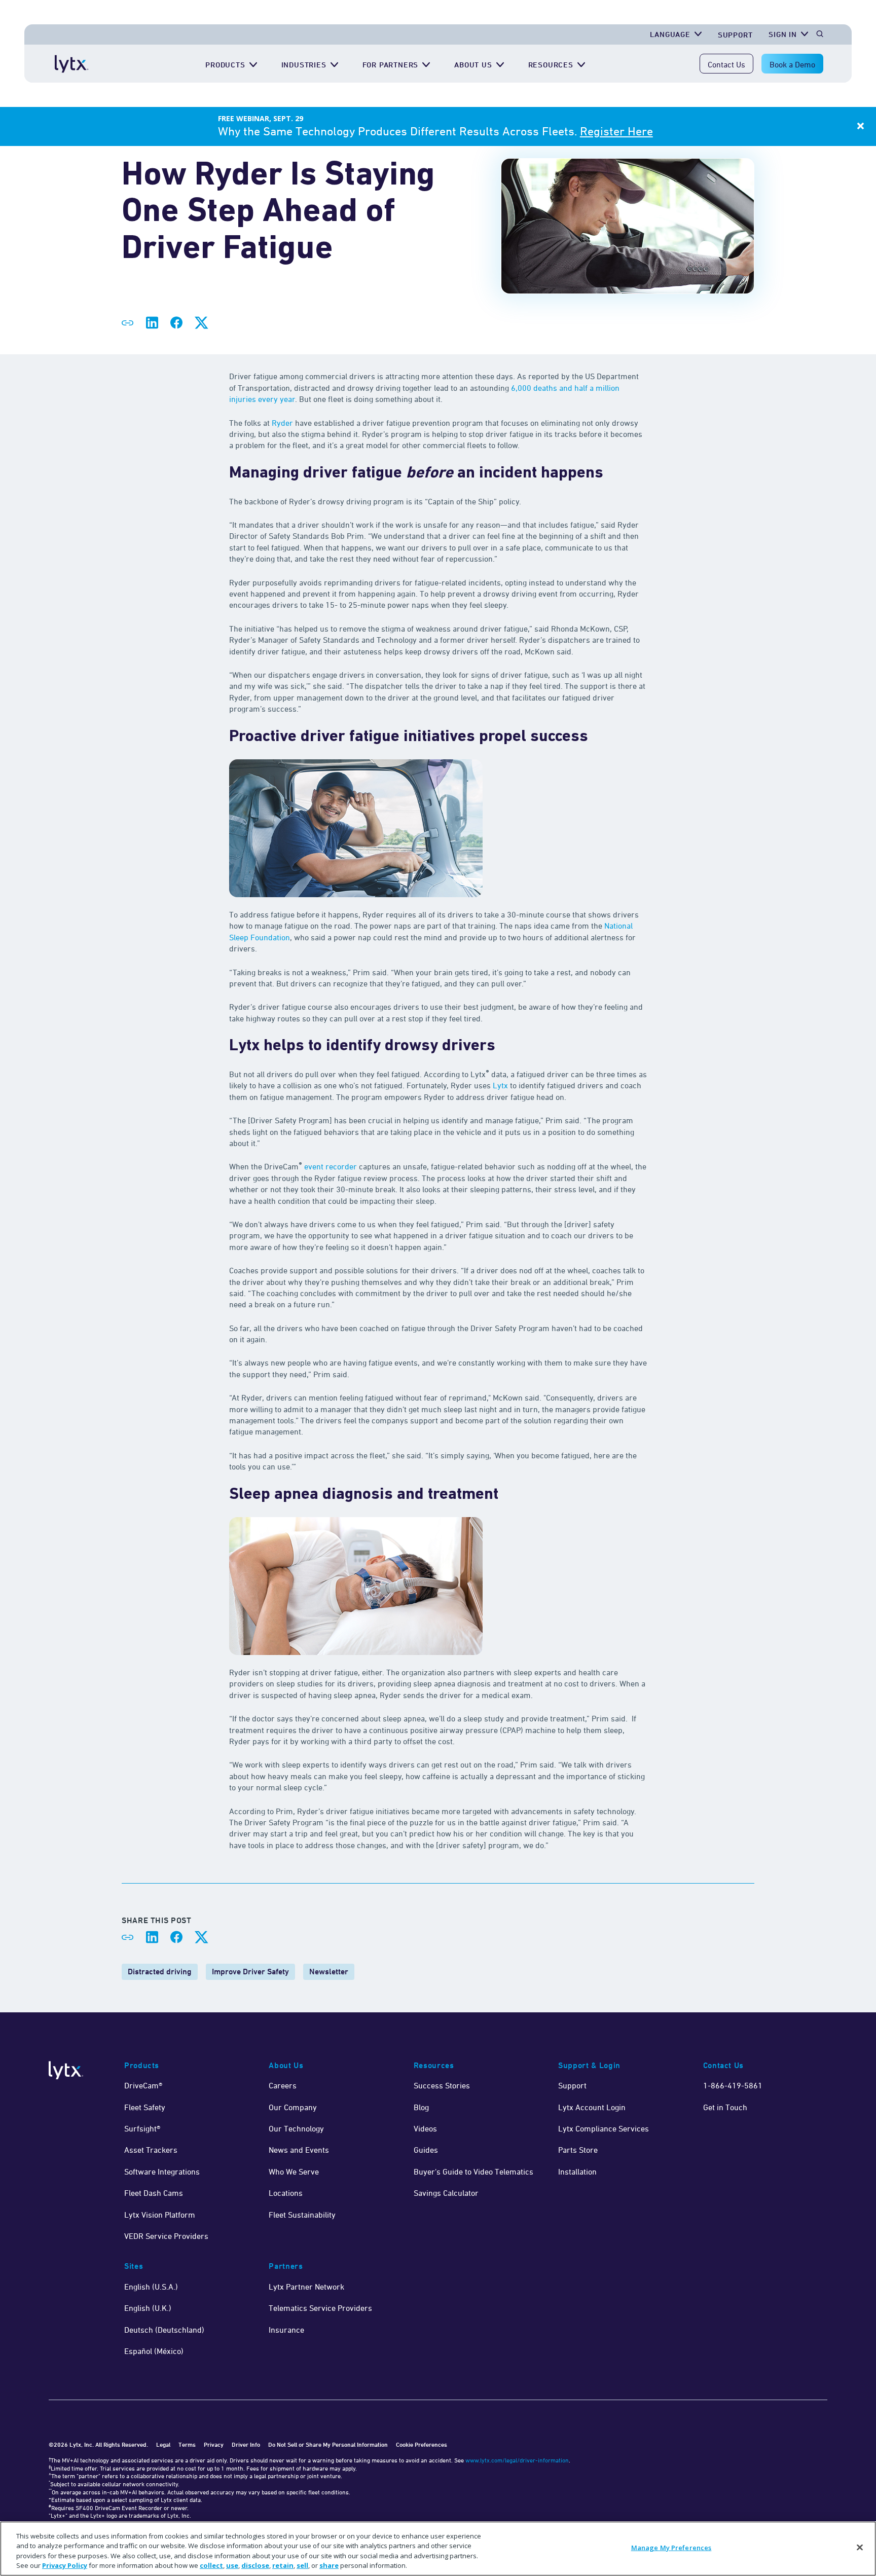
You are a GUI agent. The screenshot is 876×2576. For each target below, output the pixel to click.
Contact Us (726, 64)
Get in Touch (725, 2107)
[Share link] (128, 323)
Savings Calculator (446, 2193)
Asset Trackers (151, 2150)
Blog (421, 2107)
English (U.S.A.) (151, 2287)
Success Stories (442, 2085)
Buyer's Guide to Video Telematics (473, 2172)
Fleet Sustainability (302, 2215)
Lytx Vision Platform (160, 2215)
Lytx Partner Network (306, 2287)
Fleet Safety (145, 2107)
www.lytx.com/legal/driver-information (517, 2460)
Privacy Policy (65, 2565)
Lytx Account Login (592, 2107)
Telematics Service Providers (320, 2308)
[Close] (860, 2547)
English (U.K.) (148, 2308)
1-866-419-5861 (733, 2085)
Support (735, 35)
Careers (283, 2085)
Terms (187, 2444)
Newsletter (329, 1972)
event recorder (331, 1166)
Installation (577, 2172)
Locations (286, 2193)
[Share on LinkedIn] (152, 323)
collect (211, 2565)
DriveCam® (143, 2085)
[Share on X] (201, 323)
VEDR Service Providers (166, 2236)
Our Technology (296, 2128)
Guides (426, 2150)
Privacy (214, 2444)
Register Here (616, 131)
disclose (255, 2565)
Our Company (293, 2107)
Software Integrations (162, 2172)
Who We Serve (294, 2172)
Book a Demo (792, 64)
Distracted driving (160, 1972)
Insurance (286, 2330)
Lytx (500, 1085)
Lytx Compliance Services (604, 2128)
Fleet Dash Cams (154, 2193)
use (232, 2565)
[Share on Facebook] (176, 323)
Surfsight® (142, 2128)
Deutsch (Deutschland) (164, 2330)
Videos (425, 2128)
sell (302, 2565)
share (329, 2565)
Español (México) (154, 2351)
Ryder (282, 423)
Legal (163, 2444)
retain (283, 2565)
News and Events (299, 2150)
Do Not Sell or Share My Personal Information (328, 2444)
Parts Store (578, 2150)
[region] (438, 2549)
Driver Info (246, 2444)
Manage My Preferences (671, 2548)
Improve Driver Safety (250, 1972)
